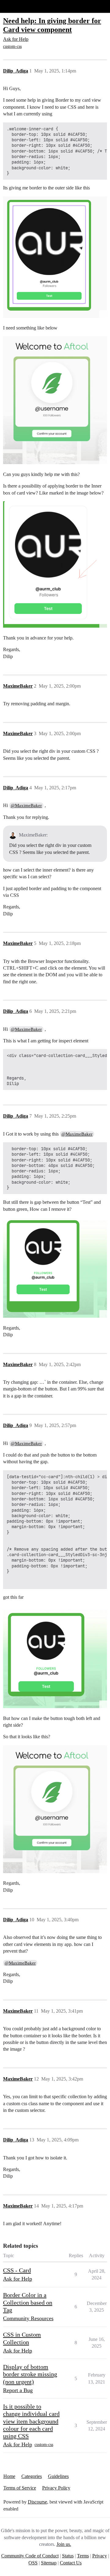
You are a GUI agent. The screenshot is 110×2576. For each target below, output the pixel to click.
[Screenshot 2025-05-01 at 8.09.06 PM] (55, 1268)
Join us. (64, 2544)
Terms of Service (20, 2488)
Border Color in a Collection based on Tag (28, 2302)
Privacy (100, 2556)
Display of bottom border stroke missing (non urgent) (30, 2374)
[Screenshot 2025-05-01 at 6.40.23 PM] (55, 564)
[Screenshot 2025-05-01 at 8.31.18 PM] (55, 1657)
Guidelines (58, 2476)
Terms (83, 2556)
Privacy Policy (56, 2488)
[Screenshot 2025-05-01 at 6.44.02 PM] (55, 257)
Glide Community (20, 6)
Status (68, 2556)
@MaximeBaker (26, 805)
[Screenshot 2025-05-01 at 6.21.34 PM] (55, 400)
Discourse (37, 2502)
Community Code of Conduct (30, 2556)
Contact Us (71, 2563)
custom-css (12, 46)
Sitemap (49, 2563)
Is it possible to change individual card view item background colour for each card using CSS (31, 2421)
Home (9, 2476)
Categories (32, 2476)
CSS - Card (17, 2270)
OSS (33, 2563)
